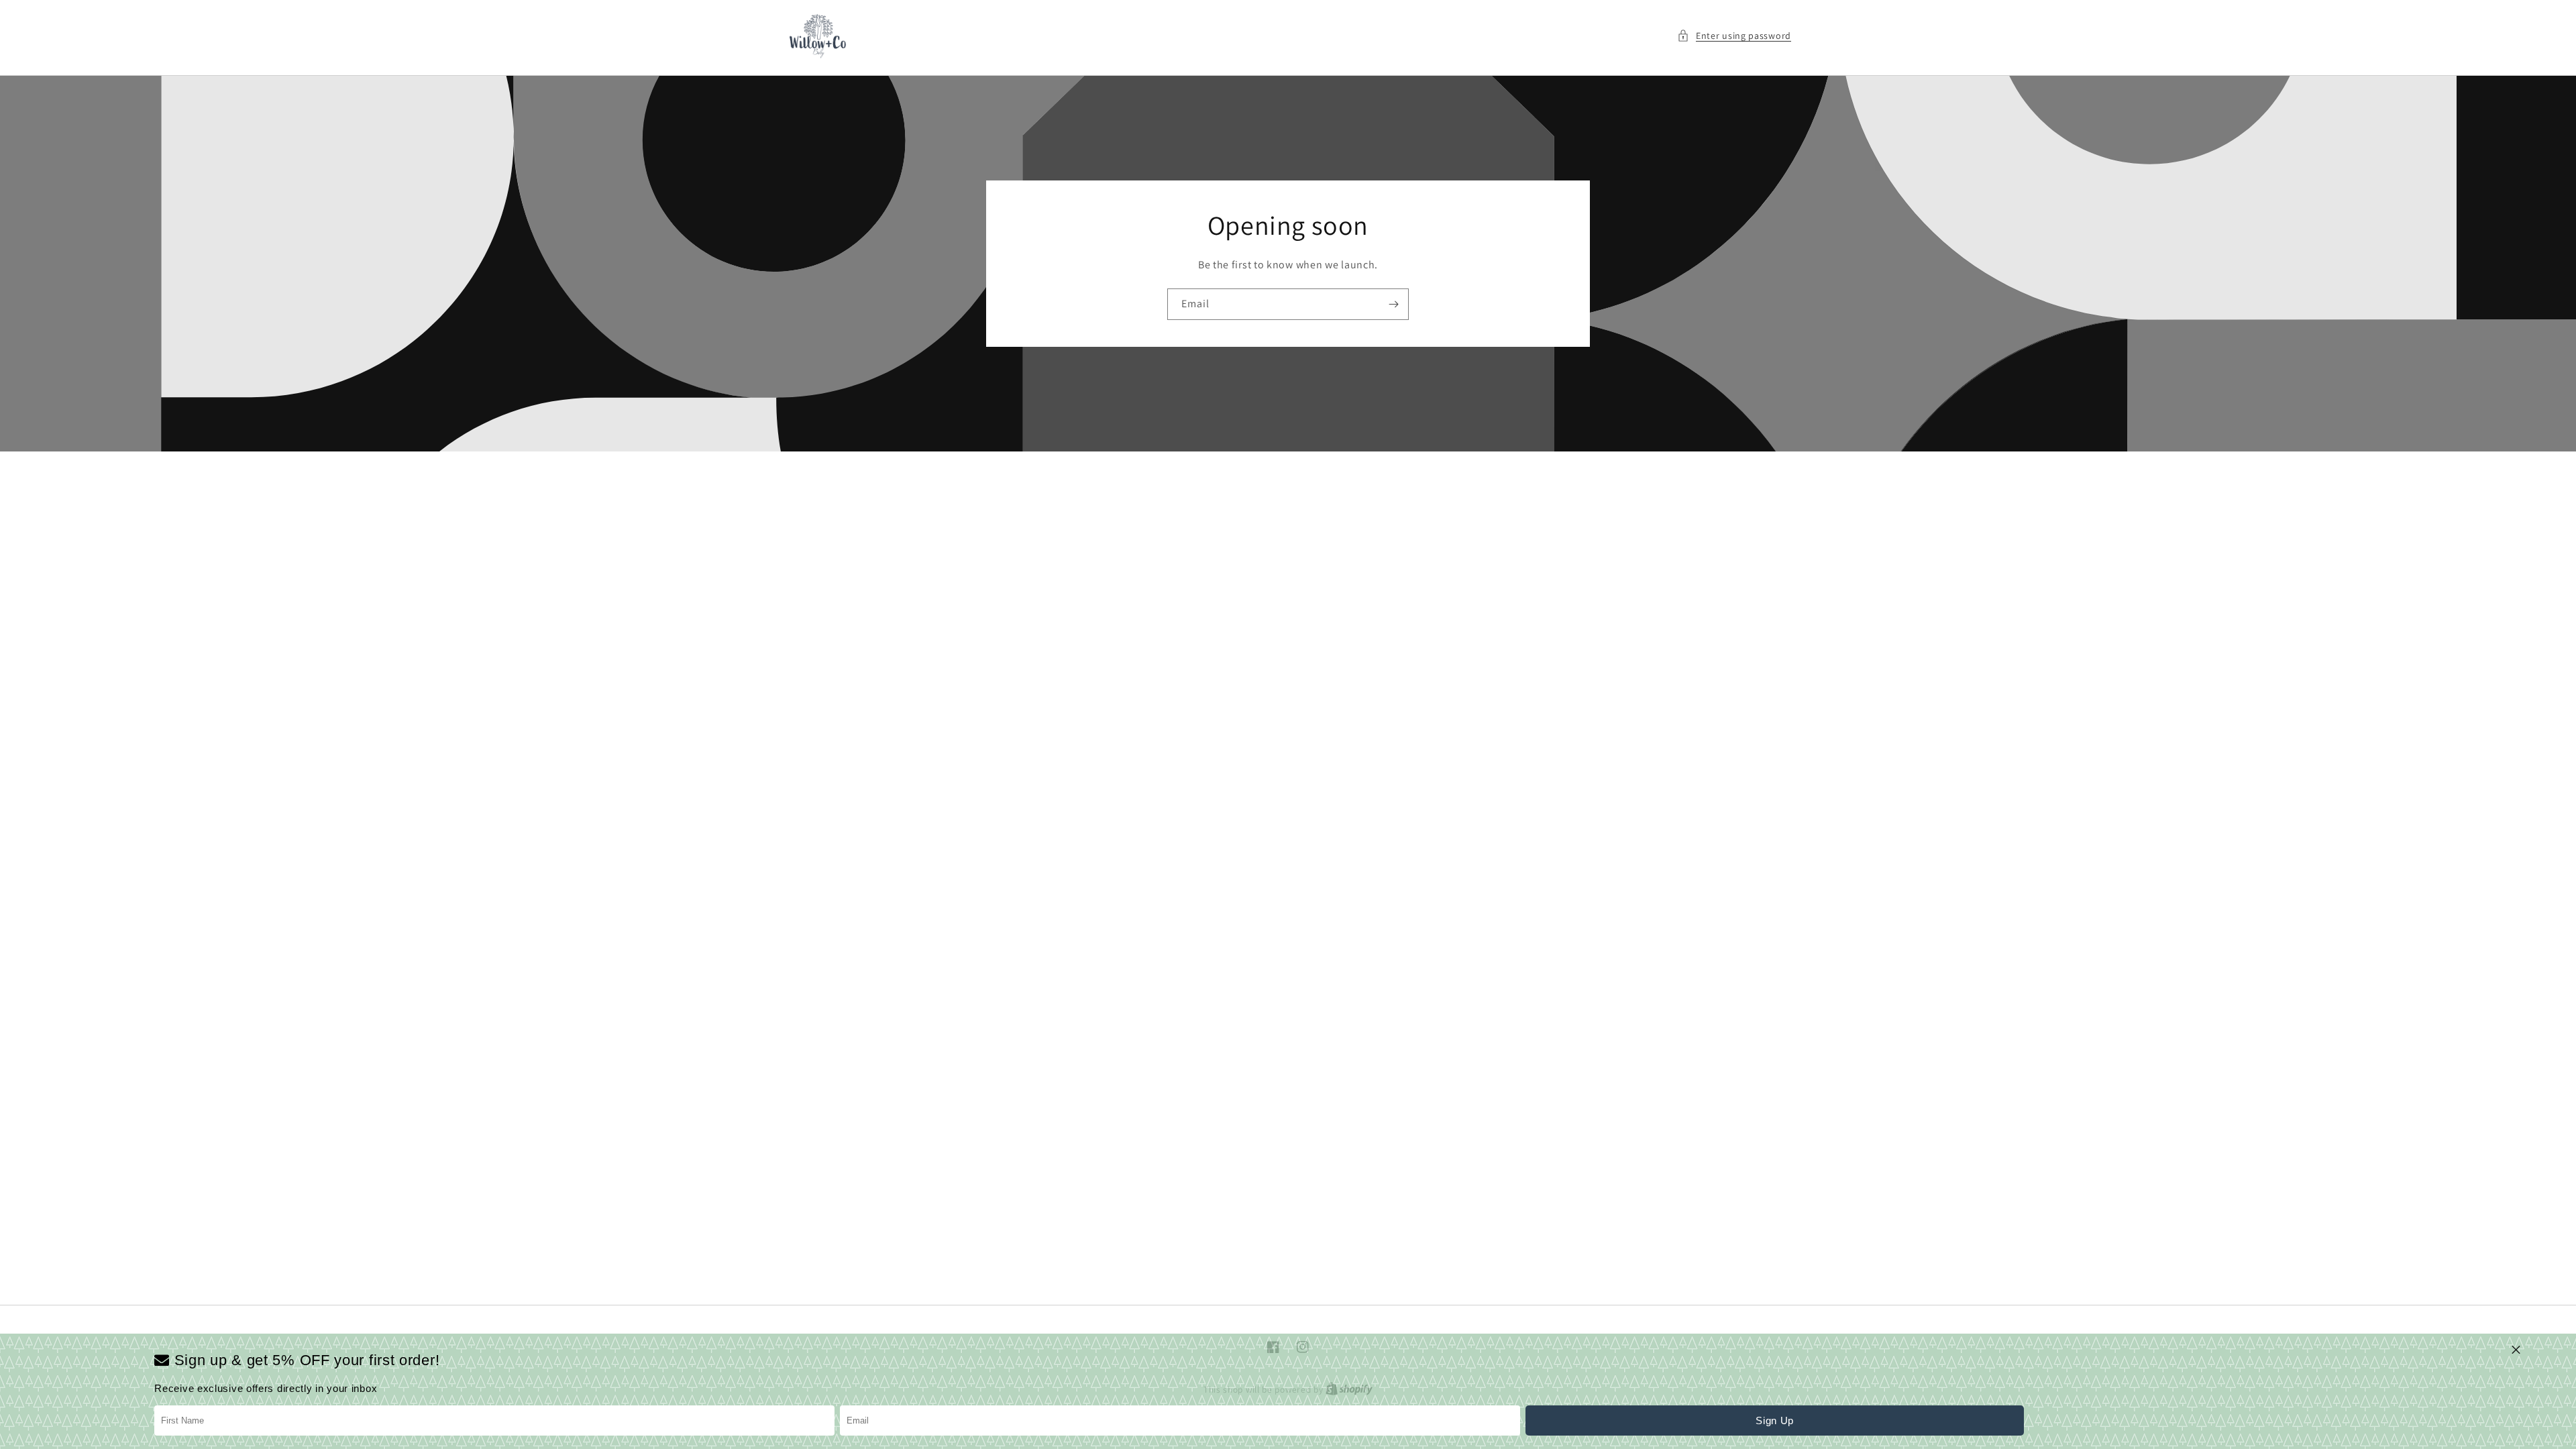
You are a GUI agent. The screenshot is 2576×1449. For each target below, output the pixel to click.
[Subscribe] (1393, 304)
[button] (1734, 36)
